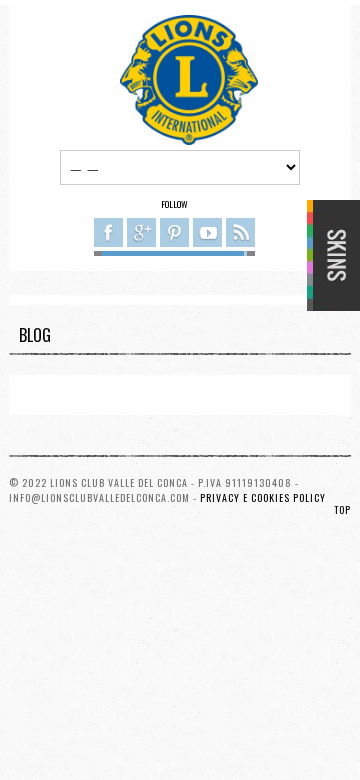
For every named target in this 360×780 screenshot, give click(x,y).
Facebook (108, 232)
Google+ (141, 232)
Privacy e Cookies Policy (263, 497)
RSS (240, 232)
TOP (342, 509)
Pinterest (174, 232)
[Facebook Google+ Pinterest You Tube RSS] (174, 236)
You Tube (207, 232)
